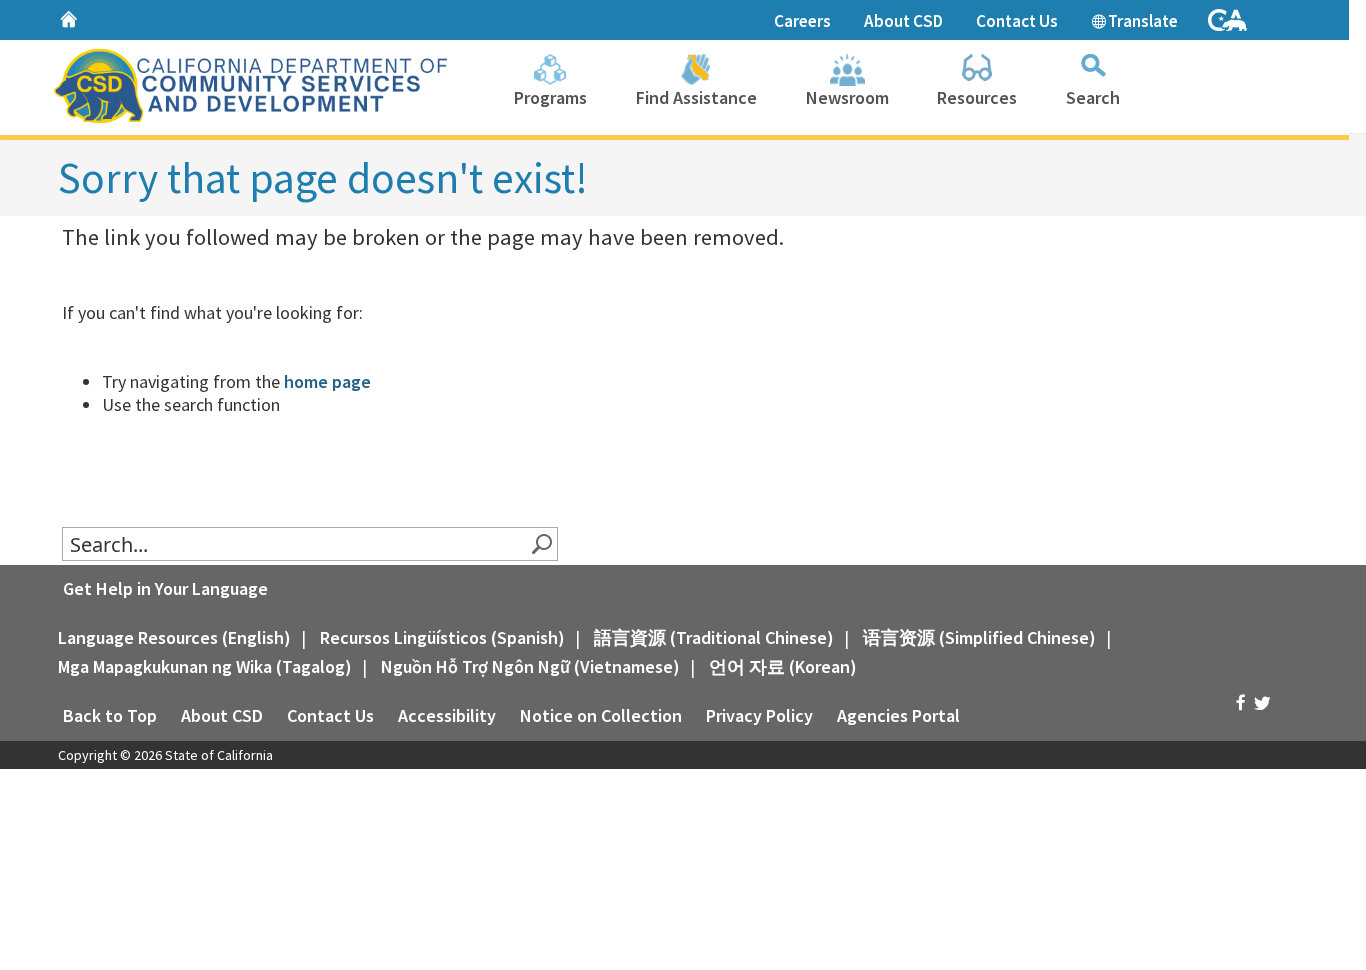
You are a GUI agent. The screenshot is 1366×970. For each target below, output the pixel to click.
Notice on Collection (601, 715)
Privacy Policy (759, 715)
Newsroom (847, 97)
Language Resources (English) (174, 637)
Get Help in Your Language (165, 588)
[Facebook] (1240, 703)
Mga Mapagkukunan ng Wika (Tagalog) (205, 666)
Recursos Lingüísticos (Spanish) (442, 637)
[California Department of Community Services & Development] (247, 84)
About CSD (903, 21)
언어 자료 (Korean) (783, 666)
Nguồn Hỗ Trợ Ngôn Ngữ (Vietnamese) (530, 666)
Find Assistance (696, 97)
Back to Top (110, 715)
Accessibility (447, 715)
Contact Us (1017, 21)
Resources (977, 97)
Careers (802, 21)
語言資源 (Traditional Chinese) (714, 637)
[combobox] (297, 544)
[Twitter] (1262, 703)
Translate (1141, 21)
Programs (550, 97)
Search (1093, 97)
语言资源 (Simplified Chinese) (979, 637)
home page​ (327, 381)
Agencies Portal (898, 715)
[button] (541, 544)
